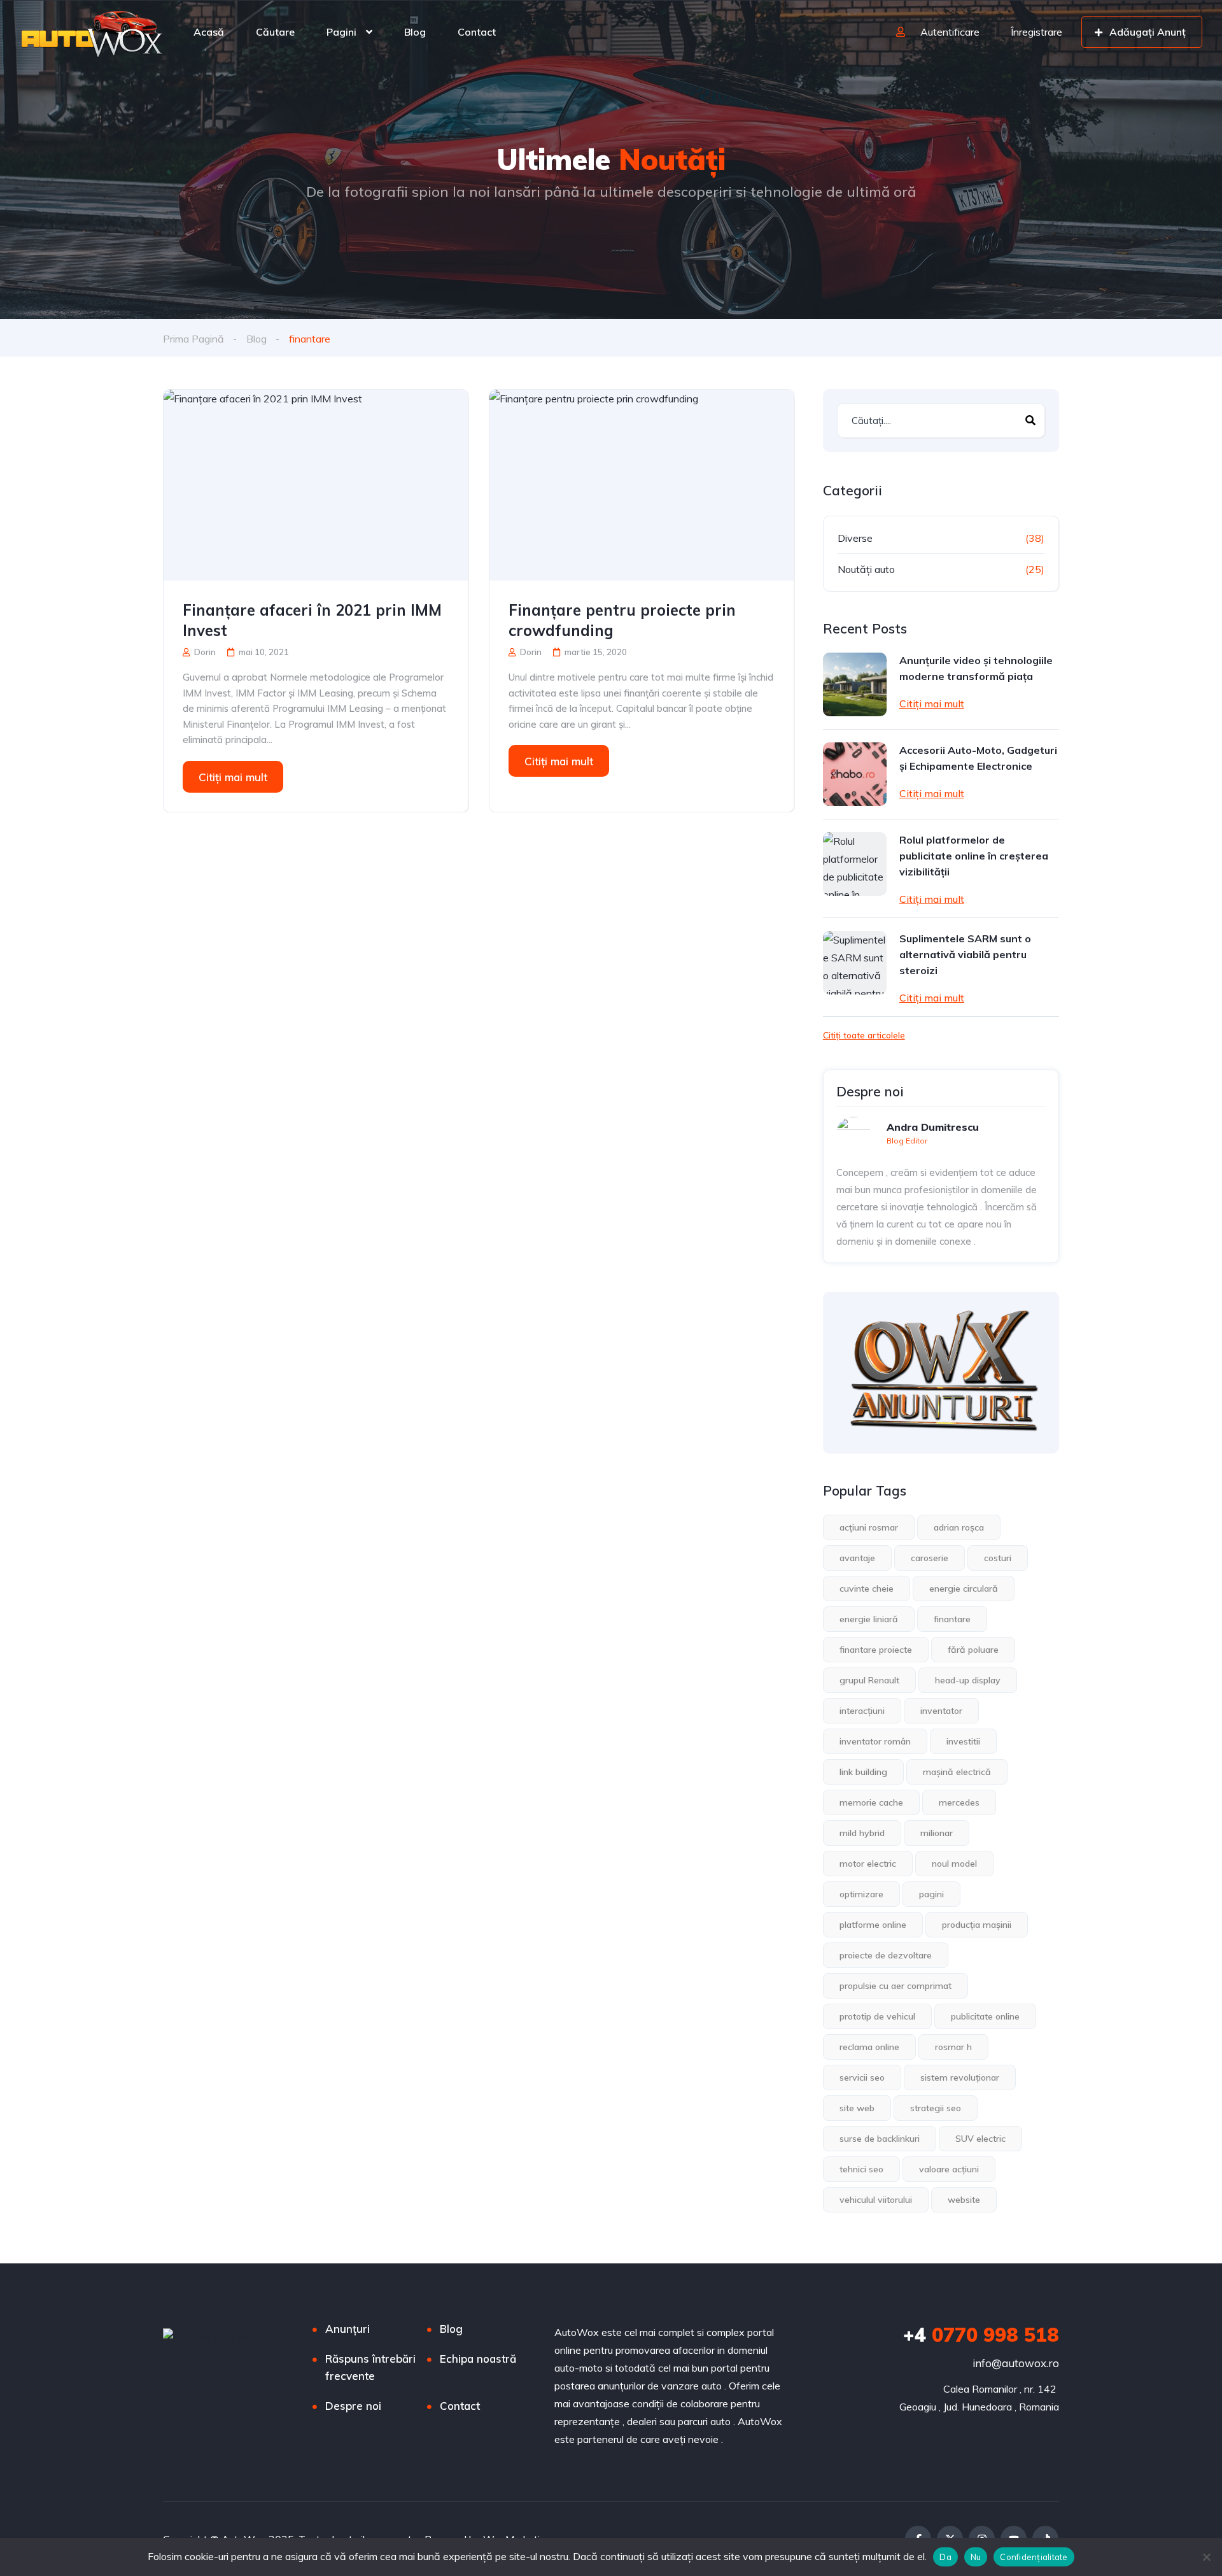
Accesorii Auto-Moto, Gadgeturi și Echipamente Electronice (978, 758)
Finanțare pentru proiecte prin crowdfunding (622, 620)
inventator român (875, 1741)
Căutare (275, 32)
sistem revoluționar (960, 2077)
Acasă (209, 32)
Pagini (341, 32)
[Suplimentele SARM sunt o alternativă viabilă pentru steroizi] (855, 963)
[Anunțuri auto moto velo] (93, 32)
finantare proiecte (876, 1650)
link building (863, 1772)
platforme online (873, 1925)
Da (945, 2557)
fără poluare (973, 1650)
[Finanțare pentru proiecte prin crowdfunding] (642, 485)
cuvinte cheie (867, 1589)
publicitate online (985, 2016)
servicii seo (862, 2077)
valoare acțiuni (949, 2169)
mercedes (959, 1802)
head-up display (968, 1680)
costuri (998, 1558)
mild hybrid (862, 1833)
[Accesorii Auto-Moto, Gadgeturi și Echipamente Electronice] (855, 774)
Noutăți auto (866, 569)
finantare (952, 1619)
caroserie (930, 1558)
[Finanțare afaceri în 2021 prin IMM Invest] (316, 485)
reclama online (869, 2047)
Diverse (855, 538)
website (964, 2200)
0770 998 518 (981, 2335)
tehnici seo (861, 2169)
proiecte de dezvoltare (886, 1955)
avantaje (857, 1558)
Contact (477, 32)
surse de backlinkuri (880, 2139)
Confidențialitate (1034, 2557)
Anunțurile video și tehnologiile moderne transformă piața (976, 668)
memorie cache (871, 1802)
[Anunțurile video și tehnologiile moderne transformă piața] (855, 684)
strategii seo (936, 2108)
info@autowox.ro (1016, 2363)
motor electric (868, 1864)
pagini (931, 1894)
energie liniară (869, 1619)
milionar (937, 1833)
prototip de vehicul (877, 2016)
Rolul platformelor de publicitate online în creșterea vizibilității (974, 856)
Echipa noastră (478, 2359)
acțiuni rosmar (869, 1527)
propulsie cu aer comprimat (895, 1986)
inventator (941, 1711)
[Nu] (1206, 2557)
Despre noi (353, 2406)
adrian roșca (959, 1527)
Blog (415, 32)
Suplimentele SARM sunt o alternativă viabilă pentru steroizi (965, 954)
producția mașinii (977, 1925)
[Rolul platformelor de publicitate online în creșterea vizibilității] (855, 864)
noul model (954, 1864)
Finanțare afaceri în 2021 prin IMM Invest (312, 620)
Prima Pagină (193, 339)
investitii (963, 1741)
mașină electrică (957, 1772)
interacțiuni (862, 1711)
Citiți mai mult (233, 777)
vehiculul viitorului (876, 2200)
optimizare (861, 1894)
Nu (976, 2557)
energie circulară (964, 1589)
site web (857, 2108)
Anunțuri (348, 2329)
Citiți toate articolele (864, 1035)
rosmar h (953, 2047)
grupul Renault (869, 1680)
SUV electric (980, 2139)
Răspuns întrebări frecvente (370, 2367)
